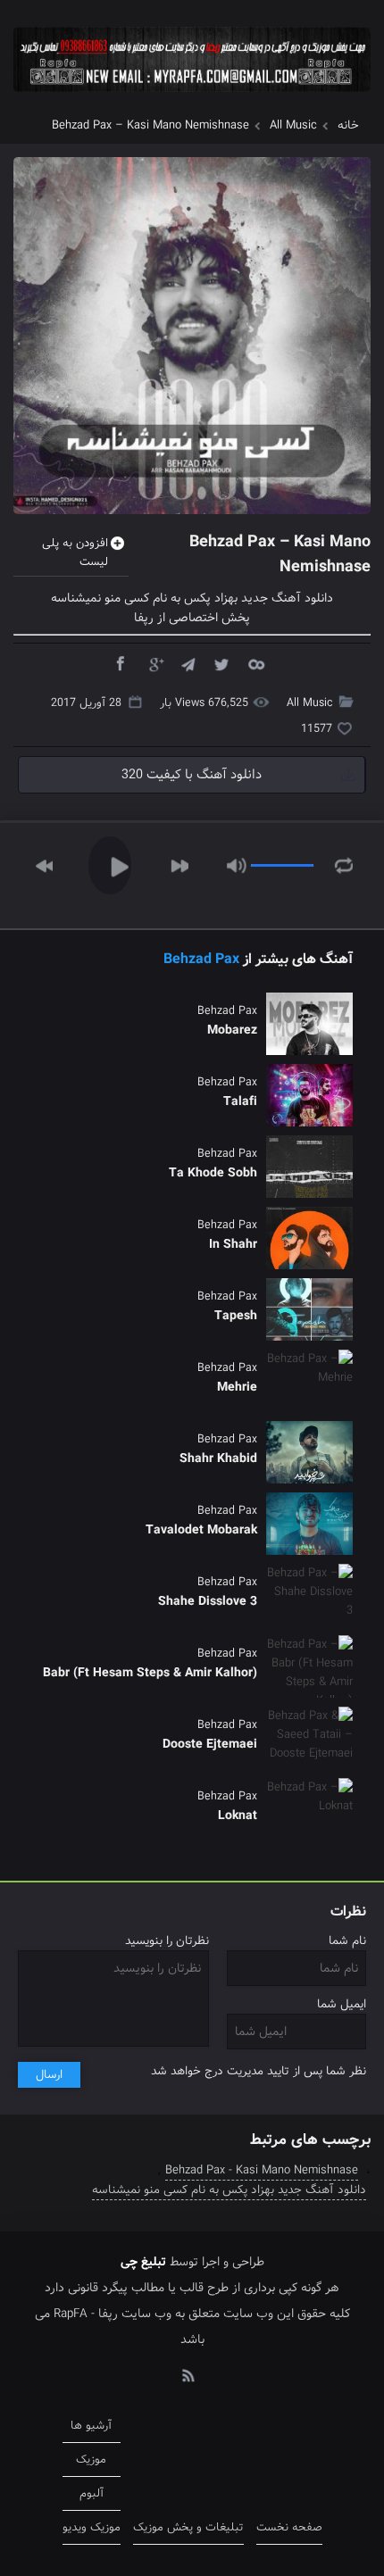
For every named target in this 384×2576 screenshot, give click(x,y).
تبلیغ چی (143, 2262)
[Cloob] (255, 663)
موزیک (91, 2460)
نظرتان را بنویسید (167, 1941)
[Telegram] (188, 663)
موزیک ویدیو (92, 2527)
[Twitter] (221, 663)
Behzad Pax (201, 959)
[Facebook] (120, 663)
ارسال (49, 2075)
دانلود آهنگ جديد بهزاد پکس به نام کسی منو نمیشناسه (229, 2190)
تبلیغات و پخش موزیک (188, 2527)
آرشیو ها (91, 2426)
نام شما (347, 1941)
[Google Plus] (154, 663)
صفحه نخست (289, 2527)
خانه (348, 125)
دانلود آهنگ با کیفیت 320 (192, 775)
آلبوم (92, 2493)
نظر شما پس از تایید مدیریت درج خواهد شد (259, 2071)
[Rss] (188, 2374)
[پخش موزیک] (192, 98)
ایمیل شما (342, 2004)
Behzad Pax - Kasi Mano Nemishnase (262, 2170)
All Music (293, 125)
